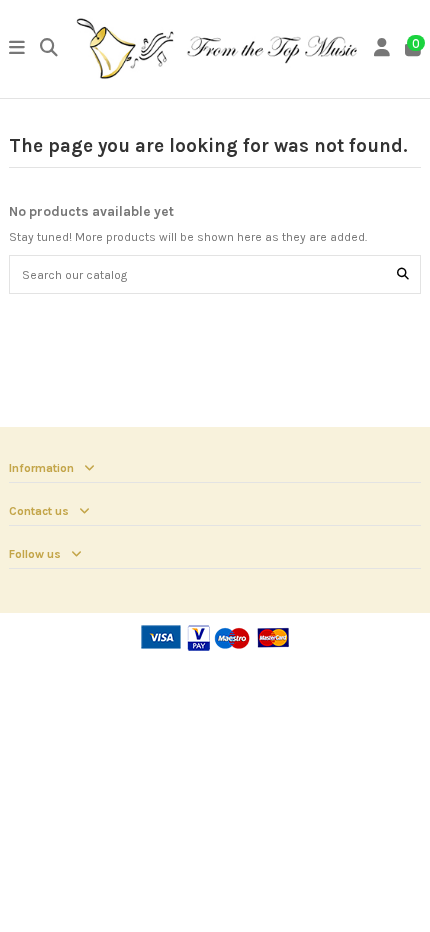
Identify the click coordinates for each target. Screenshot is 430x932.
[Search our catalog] (403, 274)
